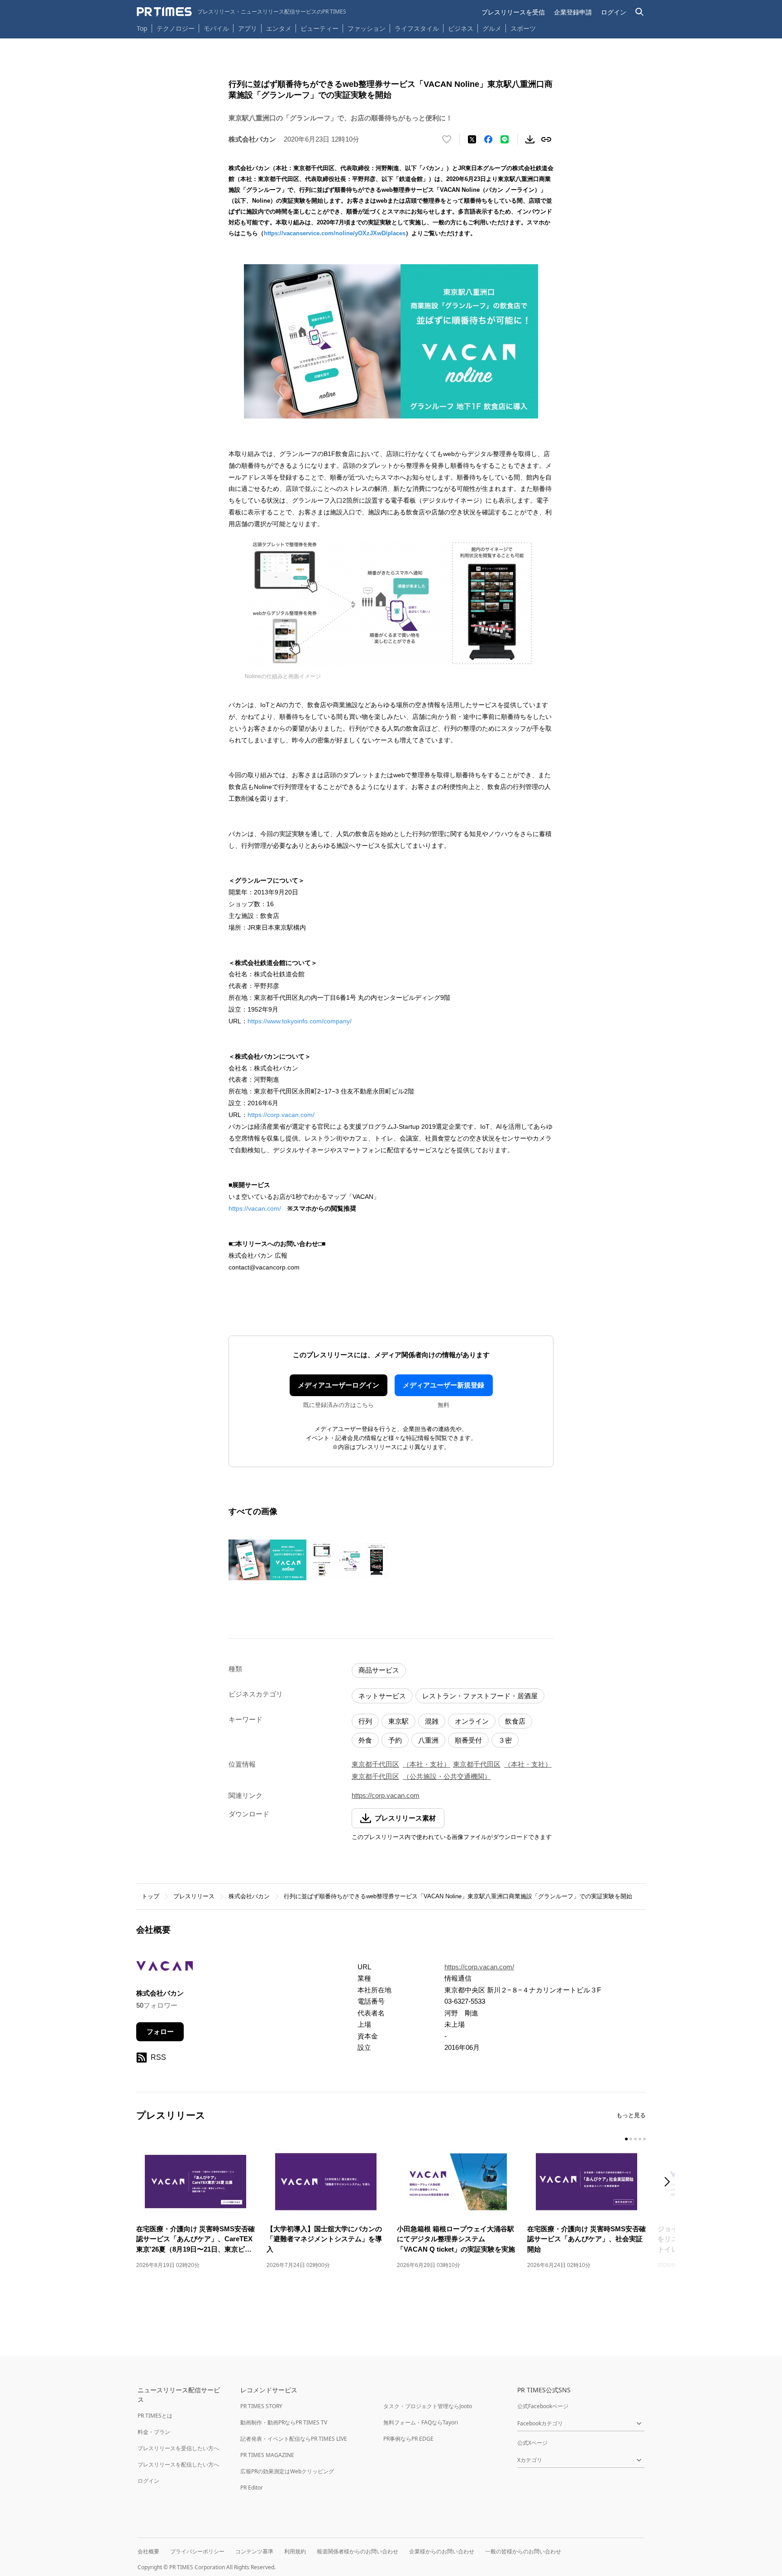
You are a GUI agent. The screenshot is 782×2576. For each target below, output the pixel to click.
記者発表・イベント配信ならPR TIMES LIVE (294, 2439)
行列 (365, 1721)
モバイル (216, 28)
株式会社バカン (249, 1896)
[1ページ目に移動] (626, 2139)
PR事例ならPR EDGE (408, 2439)
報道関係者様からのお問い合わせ (358, 2551)
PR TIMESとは (155, 2416)
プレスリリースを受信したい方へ (178, 2448)
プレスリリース (194, 1896)
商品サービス (379, 1670)
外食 (365, 1740)
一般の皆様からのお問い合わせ (523, 2551)
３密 (505, 1740)
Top (142, 28)
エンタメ (279, 28)
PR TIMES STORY (261, 2406)
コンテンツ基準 (254, 2551)
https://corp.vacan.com (386, 1795)
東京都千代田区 (375, 1764)
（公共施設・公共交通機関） (447, 1776)
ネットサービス (382, 1696)
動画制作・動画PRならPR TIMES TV (284, 2422)
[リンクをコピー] (546, 139)
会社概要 (148, 2551)
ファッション (367, 28)
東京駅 (398, 1721)
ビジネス (461, 28)
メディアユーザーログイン (339, 1385)
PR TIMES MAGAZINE (267, 2455)
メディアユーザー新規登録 (443, 1385)
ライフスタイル (417, 28)
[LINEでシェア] (505, 139)
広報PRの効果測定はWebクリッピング (287, 2471)
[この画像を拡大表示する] (267, 1560)
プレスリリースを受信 (513, 12)
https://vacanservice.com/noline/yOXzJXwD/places (335, 233)
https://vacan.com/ (255, 1208)
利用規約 (295, 2551)
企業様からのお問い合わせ (442, 2551)
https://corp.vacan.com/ (281, 1115)
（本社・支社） (427, 1764)
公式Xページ (532, 2443)
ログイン (614, 12)
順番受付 (468, 1740)
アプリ (248, 28)
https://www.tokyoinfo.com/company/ (300, 1021)
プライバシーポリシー (197, 2551)
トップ (150, 1896)
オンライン (472, 1721)
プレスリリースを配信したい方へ (178, 2464)
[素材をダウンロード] (530, 139)
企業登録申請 (573, 12)
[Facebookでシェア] (488, 139)
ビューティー (319, 28)
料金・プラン (154, 2432)
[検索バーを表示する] (640, 12)
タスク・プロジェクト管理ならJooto (428, 2406)
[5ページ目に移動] (644, 2139)
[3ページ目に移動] (635, 2139)
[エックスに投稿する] (472, 139)
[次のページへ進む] (670, 2183)
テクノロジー (176, 28)
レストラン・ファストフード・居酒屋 (480, 1696)
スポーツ (523, 28)
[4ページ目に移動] (640, 2139)
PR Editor (252, 2488)
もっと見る (631, 2115)
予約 (395, 1740)
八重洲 (428, 1740)
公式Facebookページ (543, 2406)
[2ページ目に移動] (631, 2139)
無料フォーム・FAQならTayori (421, 2422)
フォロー (160, 2032)
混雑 (432, 1721)
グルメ (492, 28)
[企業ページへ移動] (165, 1969)
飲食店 (515, 1721)
